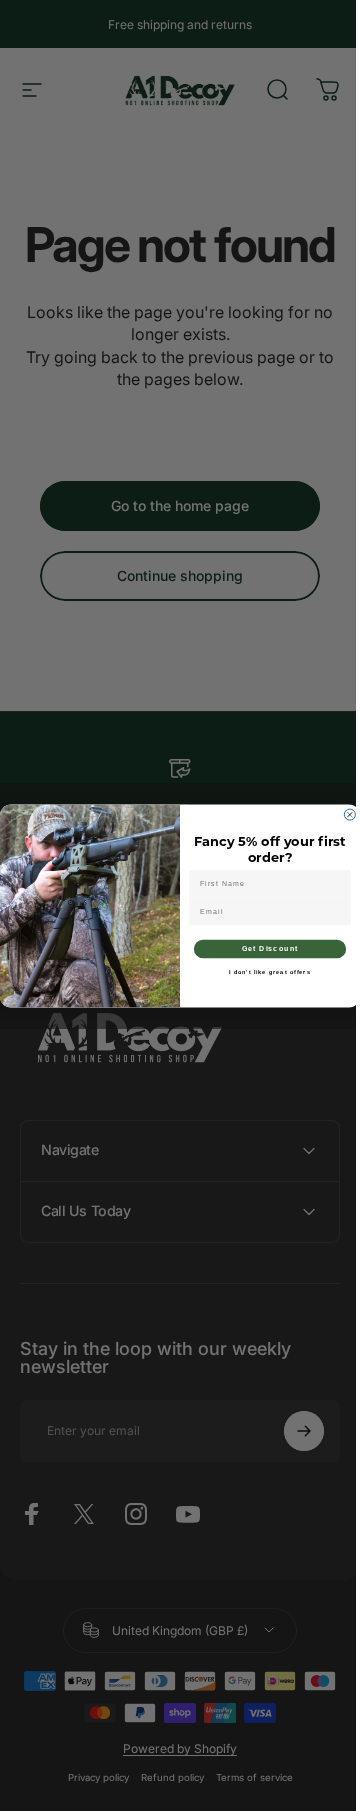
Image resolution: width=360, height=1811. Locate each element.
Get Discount (262, 948)
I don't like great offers (263, 972)
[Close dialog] (342, 814)
